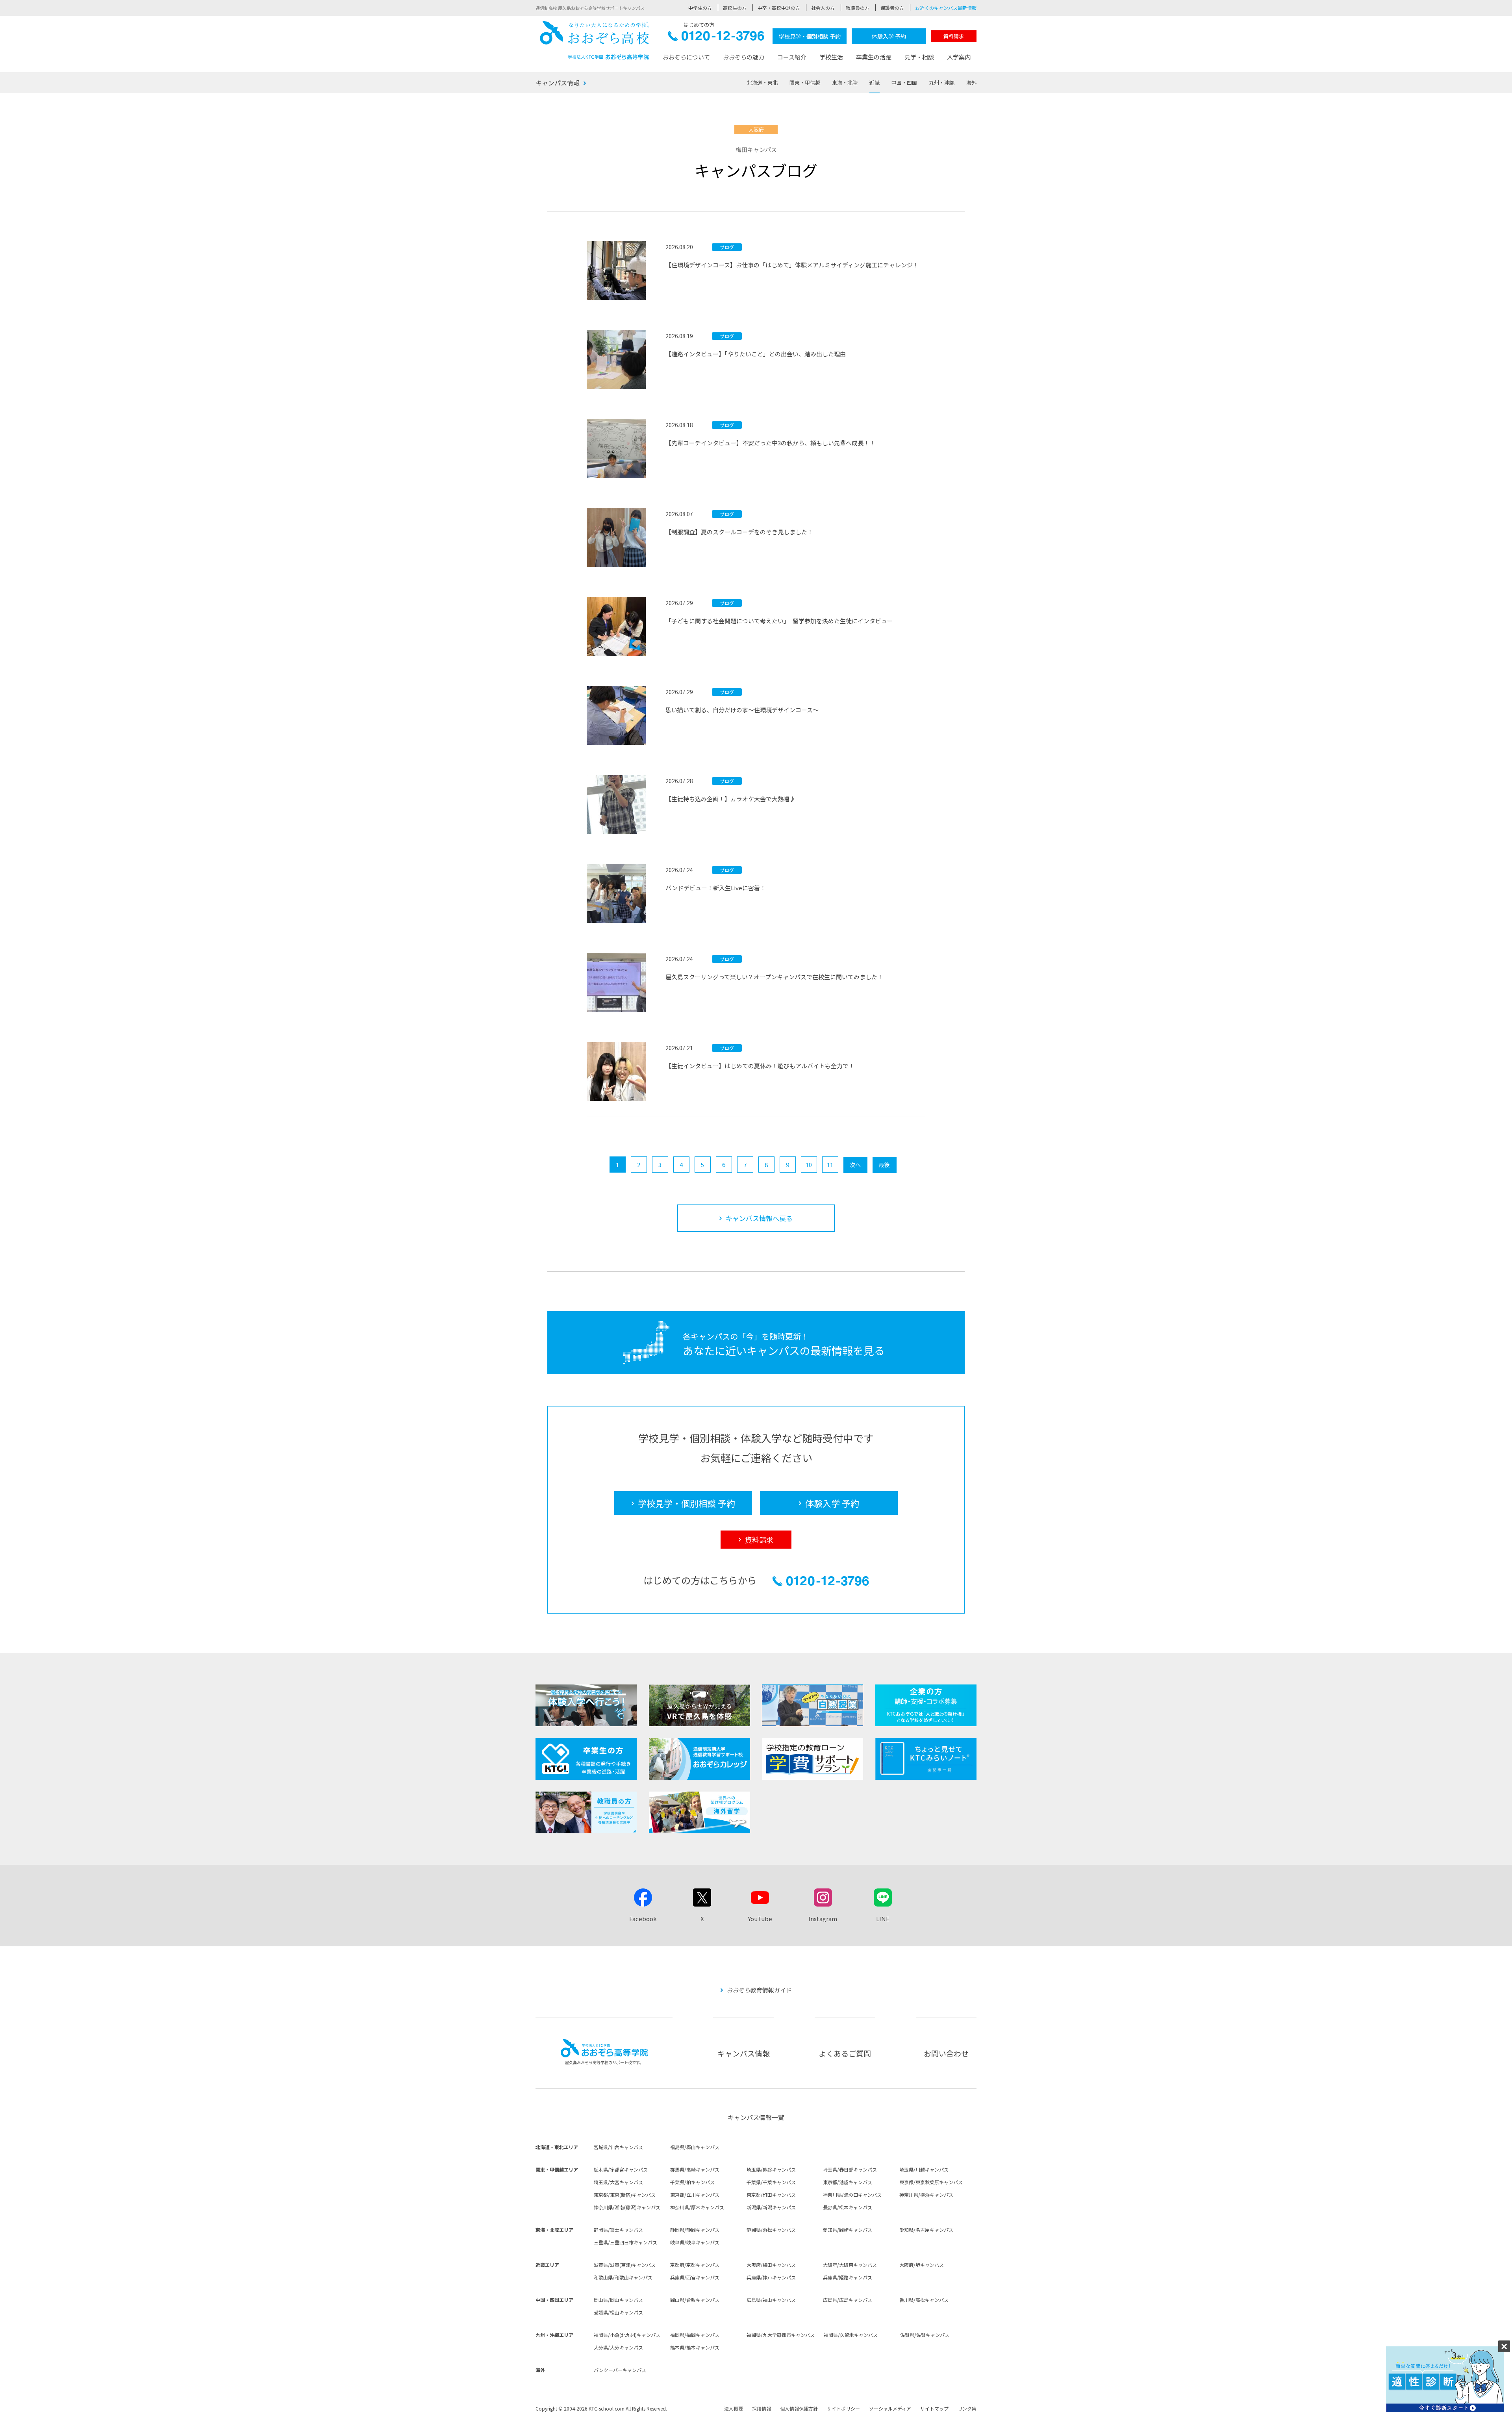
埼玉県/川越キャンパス (924, 2169)
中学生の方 (700, 8)
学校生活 (831, 57)
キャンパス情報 (558, 83)
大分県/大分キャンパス (618, 2347)
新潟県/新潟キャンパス (771, 2207)
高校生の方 (735, 8)
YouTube (760, 1919)
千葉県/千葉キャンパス (771, 2182)
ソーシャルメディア (890, 2408)
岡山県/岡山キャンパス (618, 2300)
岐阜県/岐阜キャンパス (695, 2242)
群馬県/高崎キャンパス (695, 2169)
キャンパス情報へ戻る (759, 1218)
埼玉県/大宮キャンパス (618, 2182)
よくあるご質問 (845, 2053)
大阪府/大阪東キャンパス (850, 2265)
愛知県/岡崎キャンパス (848, 2230)
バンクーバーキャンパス (620, 2370)
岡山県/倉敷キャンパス (695, 2300)
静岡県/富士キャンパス (618, 2230)
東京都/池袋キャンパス (848, 2182)
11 (830, 1165)
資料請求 (954, 36)
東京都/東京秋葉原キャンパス (931, 2182)
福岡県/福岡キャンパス (695, 2335)
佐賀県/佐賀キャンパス (925, 2335)
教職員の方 (858, 8)
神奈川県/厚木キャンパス (697, 2207)
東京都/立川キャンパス (695, 2195)
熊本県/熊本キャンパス (695, 2347)
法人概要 (734, 2408)
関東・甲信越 (805, 82)
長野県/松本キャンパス (848, 2207)
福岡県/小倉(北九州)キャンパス (627, 2335)
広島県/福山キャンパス (771, 2300)
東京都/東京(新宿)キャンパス (625, 2195)
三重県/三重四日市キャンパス (625, 2242)
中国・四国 (904, 82)
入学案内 (959, 57)
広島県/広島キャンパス (848, 2300)
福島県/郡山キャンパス (695, 2147)
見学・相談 (919, 57)
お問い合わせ (946, 2053)
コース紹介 (792, 57)
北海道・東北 (762, 82)
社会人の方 (823, 8)
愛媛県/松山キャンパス (618, 2312)
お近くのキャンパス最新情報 (946, 8)
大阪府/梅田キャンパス (771, 2265)
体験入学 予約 (889, 36)
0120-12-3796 (716, 38)
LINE (883, 1919)
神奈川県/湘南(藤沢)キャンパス (627, 2207)
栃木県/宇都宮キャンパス (621, 2169)
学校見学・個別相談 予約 (810, 36)
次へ (855, 1165)
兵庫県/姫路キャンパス (848, 2277)
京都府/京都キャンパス (695, 2265)
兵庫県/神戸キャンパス (771, 2277)
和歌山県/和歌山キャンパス (623, 2277)
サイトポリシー (843, 2408)
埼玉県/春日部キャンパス (850, 2169)
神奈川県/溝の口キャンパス (852, 2195)
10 (809, 1165)
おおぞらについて (686, 57)
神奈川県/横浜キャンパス (926, 2195)
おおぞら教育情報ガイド (759, 1990)
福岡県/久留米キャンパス (851, 2335)
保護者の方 (892, 8)
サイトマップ (934, 2408)
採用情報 (762, 2408)
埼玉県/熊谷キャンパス (771, 2169)
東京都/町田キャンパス (771, 2195)
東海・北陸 (845, 82)
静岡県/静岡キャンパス (695, 2230)
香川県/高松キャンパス (924, 2300)
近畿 (875, 82)
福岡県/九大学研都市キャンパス (781, 2335)
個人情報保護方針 (799, 2408)
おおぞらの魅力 (744, 57)
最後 (884, 1165)
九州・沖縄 (942, 82)
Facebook (643, 1919)
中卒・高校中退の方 (779, 8)
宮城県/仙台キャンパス (618, 2147)
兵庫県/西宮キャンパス (695, 2277)
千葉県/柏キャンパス (692, 2182)
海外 (971, 82)
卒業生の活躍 (874, 57)
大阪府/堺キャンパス (922, 2265)
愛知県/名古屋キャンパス (926, 2230)
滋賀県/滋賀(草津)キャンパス (625, 2265)
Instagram (823, 1919)
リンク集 (967, 2408)
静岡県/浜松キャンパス (771, 2230)
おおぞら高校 (595, 40)
